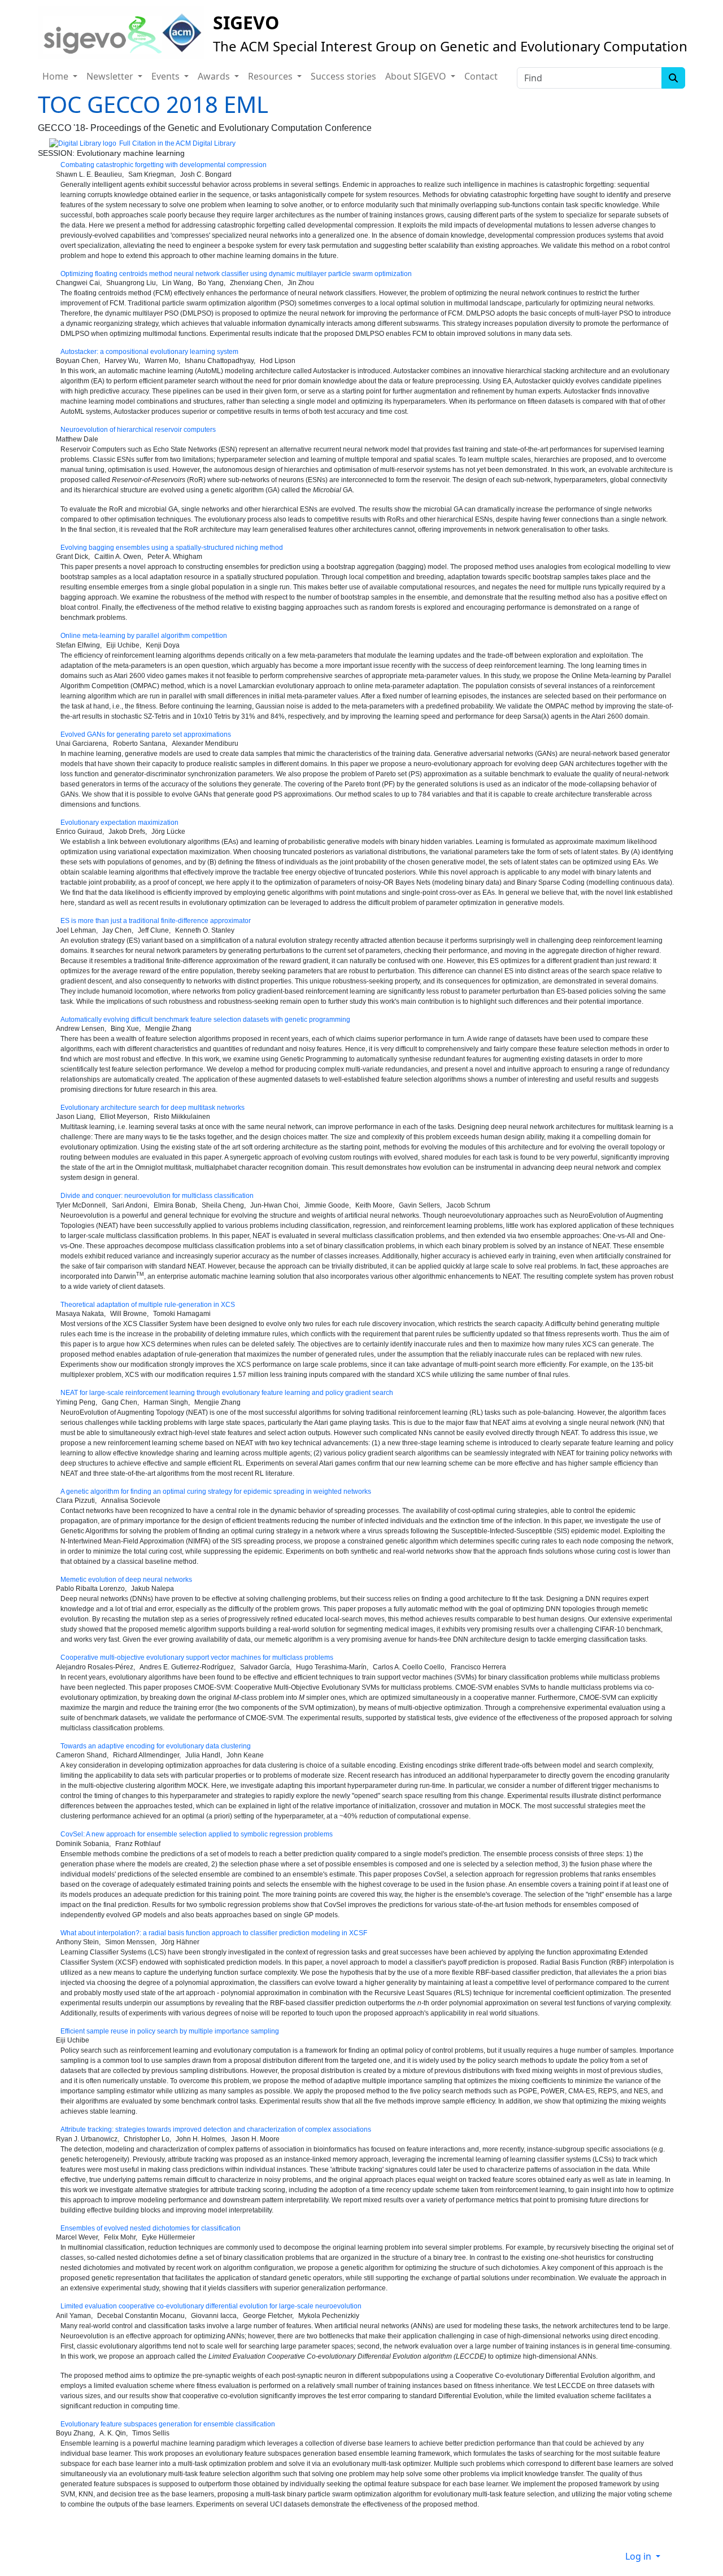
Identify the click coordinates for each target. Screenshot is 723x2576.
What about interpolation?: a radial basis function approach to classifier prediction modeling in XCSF (214, 1933)
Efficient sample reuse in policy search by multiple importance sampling (170, 2031)
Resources (271, 76)
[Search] (673, 78)
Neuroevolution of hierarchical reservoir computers (138, 430)
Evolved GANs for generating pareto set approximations (146, 734)
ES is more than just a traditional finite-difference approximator (156, 921)
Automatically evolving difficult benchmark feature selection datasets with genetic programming (205, 1020)
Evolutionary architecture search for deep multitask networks (153, 1108)
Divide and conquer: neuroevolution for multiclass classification (157, 1196)
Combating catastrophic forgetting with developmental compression (164, 165)
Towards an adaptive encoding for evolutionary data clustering (156, 1746)
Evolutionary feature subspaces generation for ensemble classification (168, 2424)
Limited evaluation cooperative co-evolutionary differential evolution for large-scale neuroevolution (211, 2306)
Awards (215, 76)
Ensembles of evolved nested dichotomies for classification (151, 2228)
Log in (639, 2556)
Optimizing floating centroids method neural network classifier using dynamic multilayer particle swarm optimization (236, 274)
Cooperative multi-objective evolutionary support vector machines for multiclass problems (197, 1657)
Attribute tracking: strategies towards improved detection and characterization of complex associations (216, 2129)
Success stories (343, 76)
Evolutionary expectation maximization (119, 823)
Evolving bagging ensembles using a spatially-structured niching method (172, 548)
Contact (481, 76)
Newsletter (111, 76)
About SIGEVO (417, 76)
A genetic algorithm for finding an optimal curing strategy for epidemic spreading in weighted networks (216, 1492)
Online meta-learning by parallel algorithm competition (144, 636)
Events (167, 76)
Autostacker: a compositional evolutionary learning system (149, 352)
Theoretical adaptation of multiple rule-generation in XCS (148, 1305)
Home (56, 76)
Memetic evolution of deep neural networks (126, 1580)
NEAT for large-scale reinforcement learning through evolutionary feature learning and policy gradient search (227, 1393)
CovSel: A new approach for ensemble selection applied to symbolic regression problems (197, 1834)
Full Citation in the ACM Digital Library (177, 143)
